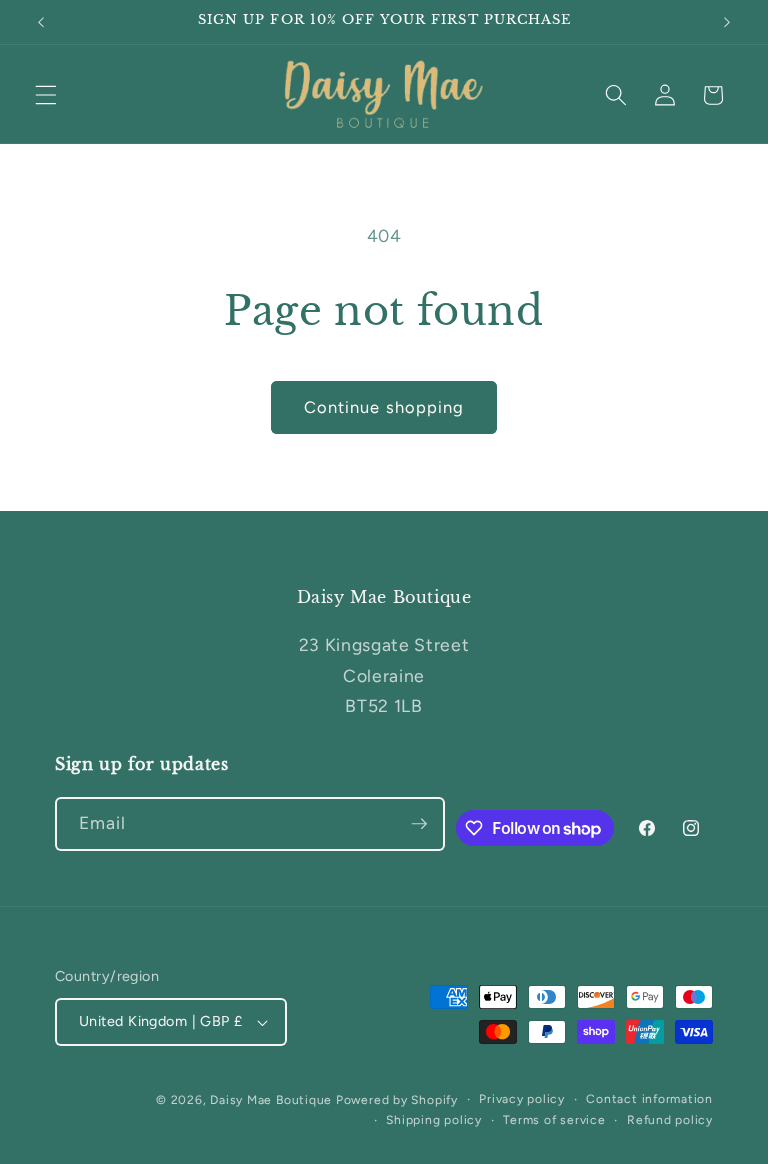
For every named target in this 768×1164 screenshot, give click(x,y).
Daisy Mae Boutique (273, 1100)
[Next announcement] (727, 22)
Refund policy (670, 1120)
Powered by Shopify (397, 1100)
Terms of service (554, 1120)
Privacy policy (522, 1099)
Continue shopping (384, 407)
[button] (46, 95)
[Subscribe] (419, 824)
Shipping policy (434, 1120)
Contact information (649, 1099)
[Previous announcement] (41, 22)
